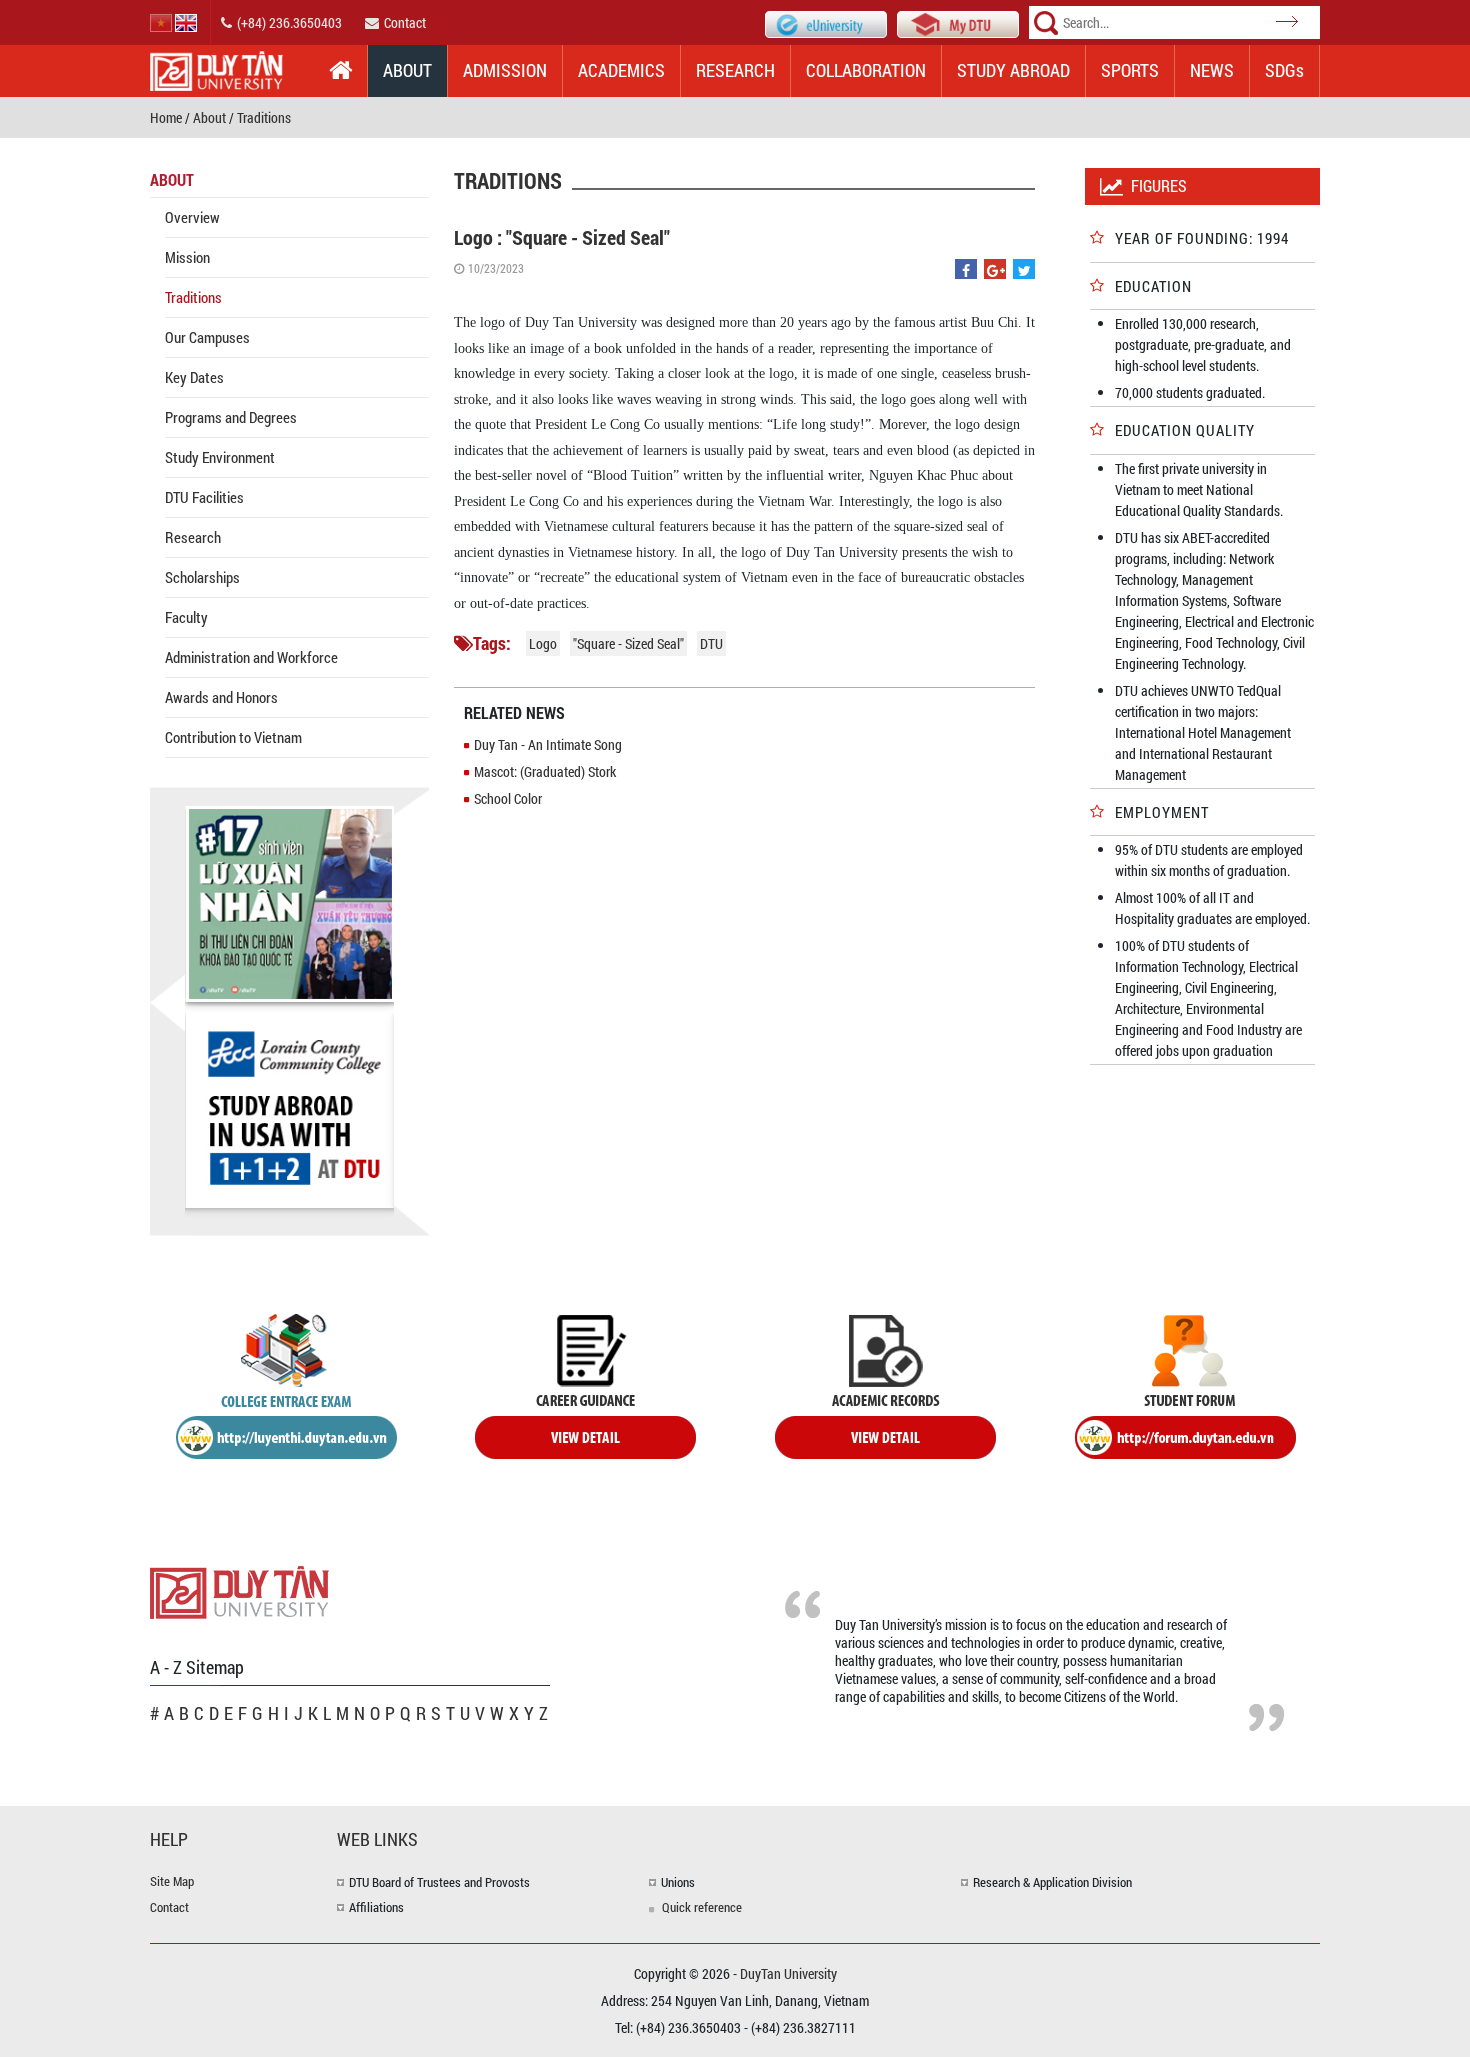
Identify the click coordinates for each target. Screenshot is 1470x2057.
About (407, 70)
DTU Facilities (204, 497)
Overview (192, 217)
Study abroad (1013, 70)
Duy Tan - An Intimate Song (548, 744)
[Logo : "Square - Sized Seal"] (966, 270)
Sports (1130, 70)
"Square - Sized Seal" (628, 643)
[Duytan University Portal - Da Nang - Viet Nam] (958, 22)
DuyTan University (788, 1973)
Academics (621, 70)
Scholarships (202, 577)
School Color (508, 798)
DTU (711, 643)
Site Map (172, 1881)
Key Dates (194, 377)
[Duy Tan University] (239, 1590)
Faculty (186, 617)
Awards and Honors (221, 697)
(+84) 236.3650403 (289, 22)
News (1212, 70)
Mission (187, 257)
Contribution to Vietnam (233, 737)
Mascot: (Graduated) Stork (545, 771)
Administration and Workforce (251, 657)
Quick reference (702, 1907)
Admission (505, 70)
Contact (405, 22)
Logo (543, 643)
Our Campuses (207, 337)
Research (735, 70)
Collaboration (866, 70)
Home (166, 117)
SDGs (1284, 70)
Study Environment (220, 457)
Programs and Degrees (231, 417)
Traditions (264, 117)
